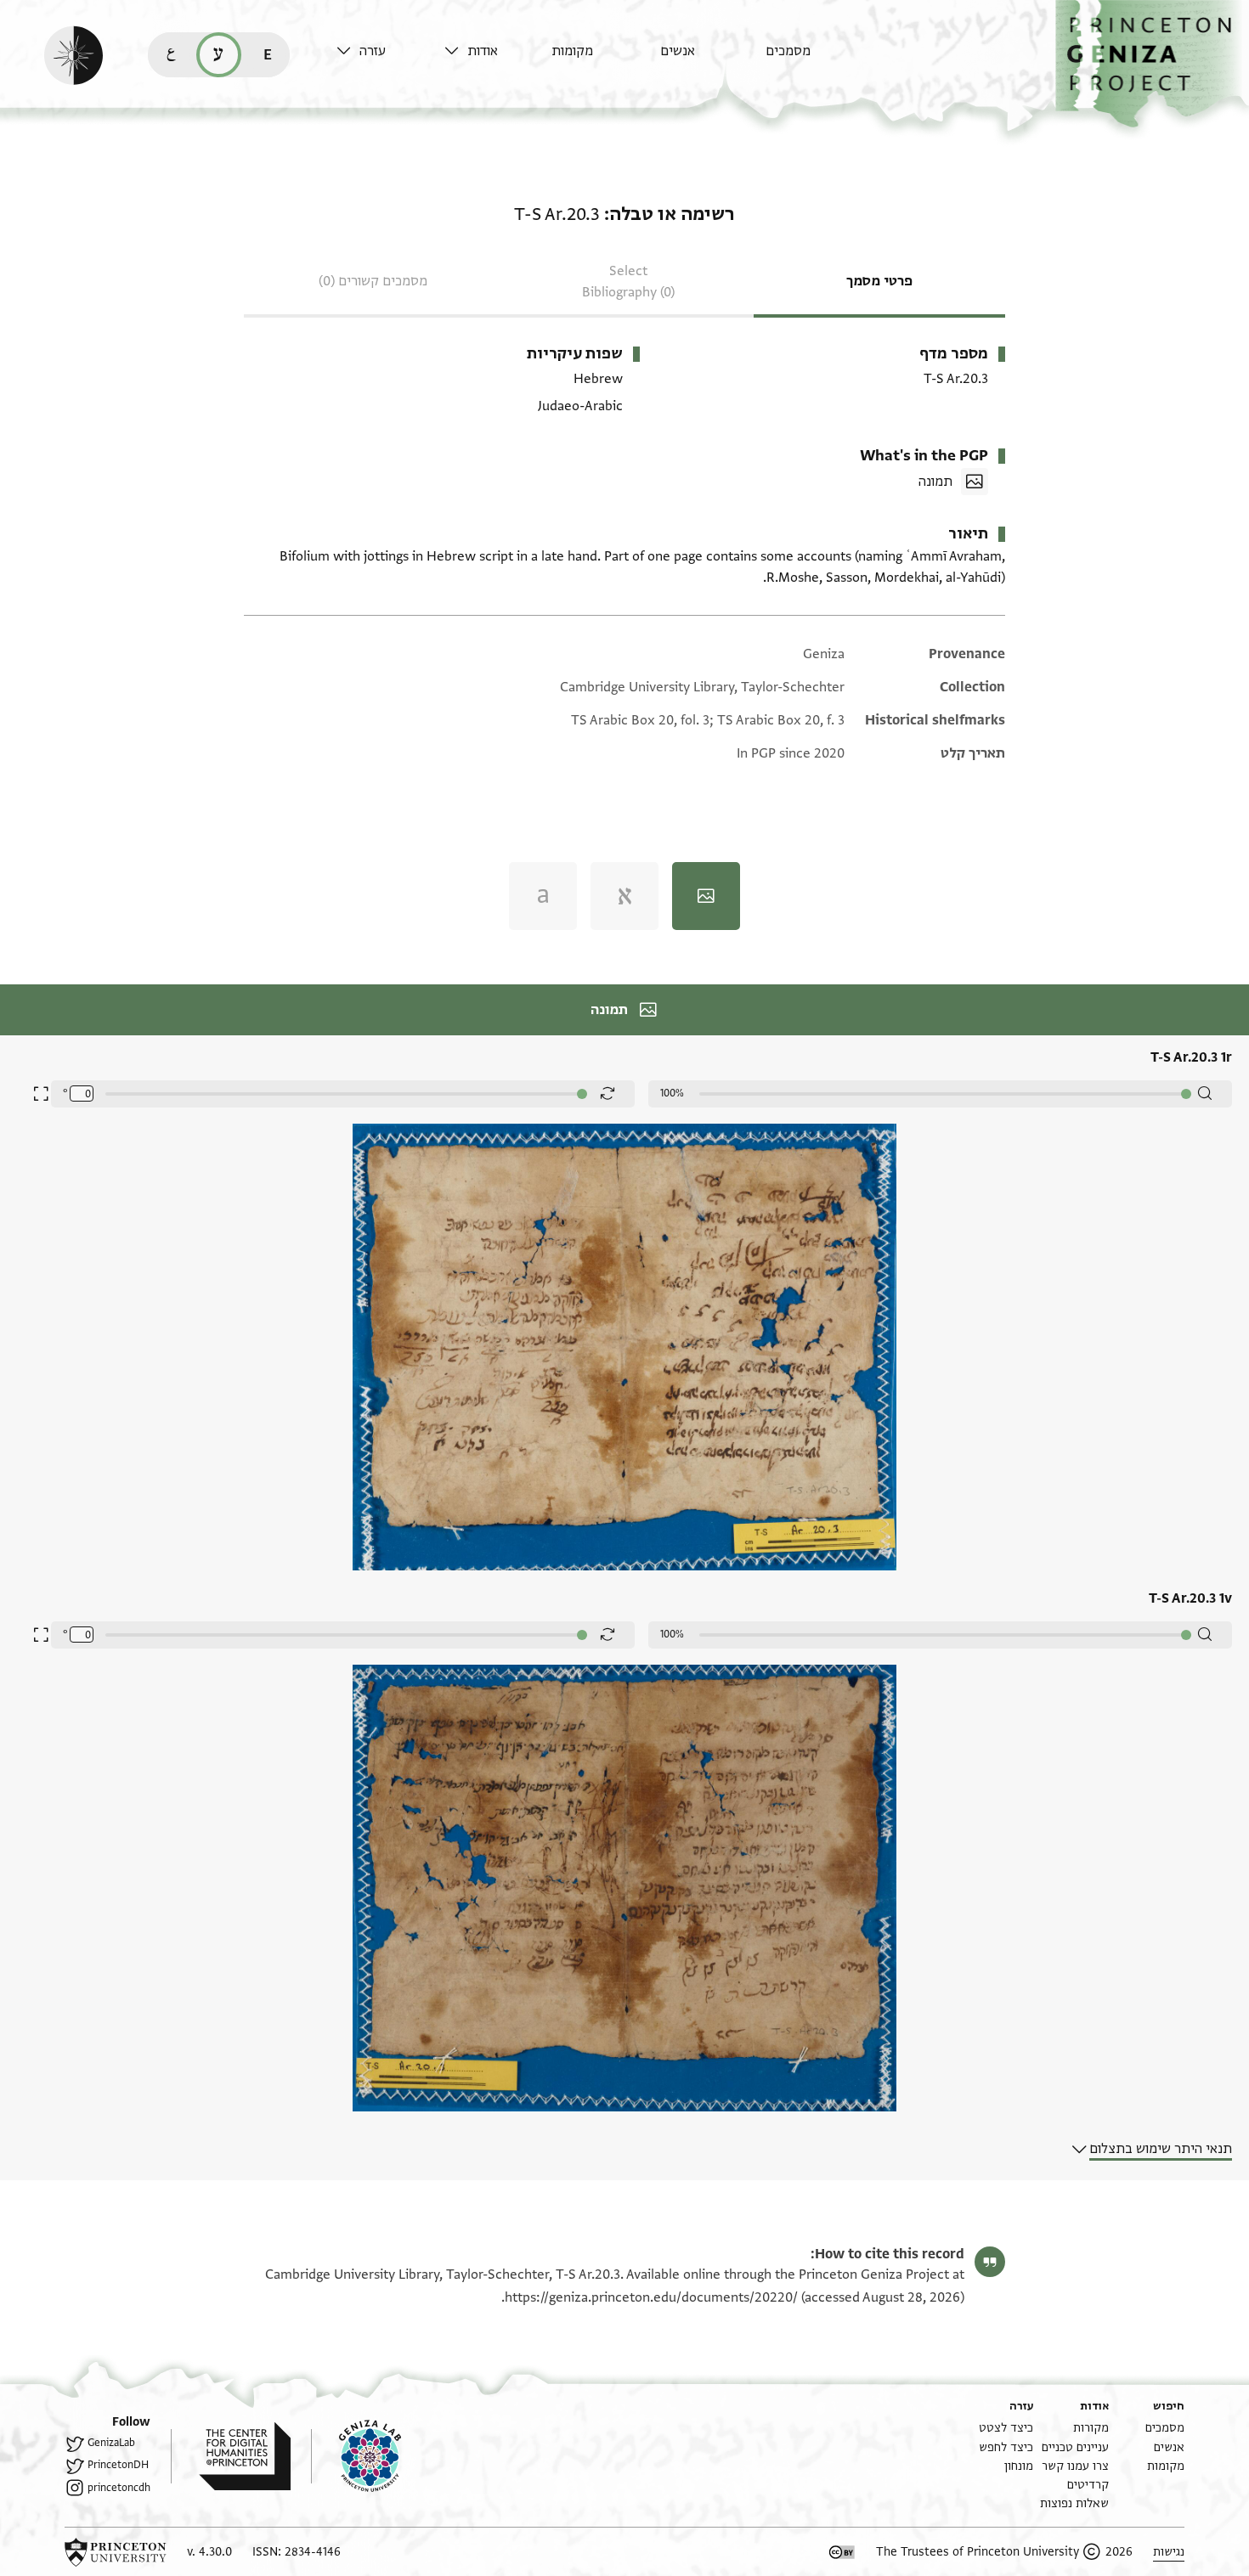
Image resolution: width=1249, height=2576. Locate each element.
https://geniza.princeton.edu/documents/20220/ (651, 2297)
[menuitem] (815, 59)
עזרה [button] (373, 51)
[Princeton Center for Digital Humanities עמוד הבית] (231, 2456)
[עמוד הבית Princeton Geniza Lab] (356, 2456)
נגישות (1169, 2552)
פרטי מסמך (879, 281)
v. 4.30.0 (209, 2552)
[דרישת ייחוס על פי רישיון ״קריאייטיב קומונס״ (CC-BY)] (842, 2552)
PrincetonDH (118, 2465)
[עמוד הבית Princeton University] (116, 2552)
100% (672, 1093)
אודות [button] (483, 51)
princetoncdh (119, 2488)
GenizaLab (111, 2443)
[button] (1152, 64)
